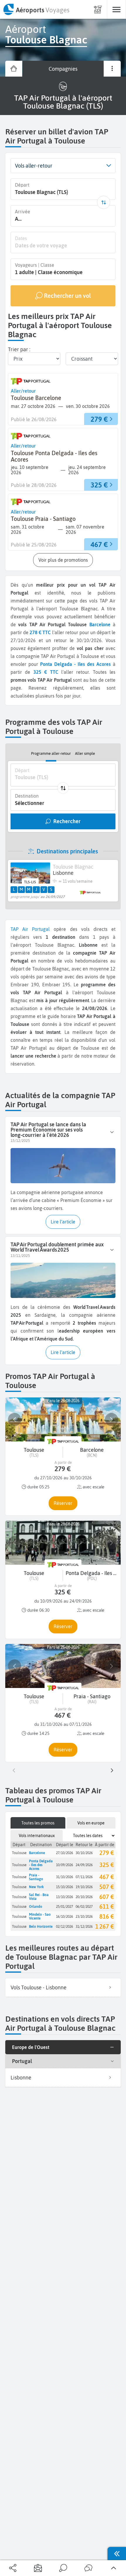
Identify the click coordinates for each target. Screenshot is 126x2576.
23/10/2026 (84, 1916)
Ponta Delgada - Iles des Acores (41, 1865)
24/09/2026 (84, 1865)
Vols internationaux (37, 1836)
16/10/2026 (64, 1916)
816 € (107, 1916)
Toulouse (19, 1853)
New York (36, 1887)
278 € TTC (40, 632)
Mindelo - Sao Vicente (40, 1916)
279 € (107, 1853)
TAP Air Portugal (30, 929)
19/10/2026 (84, 1887)
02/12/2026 (64, 1926)
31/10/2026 (64, 1877)
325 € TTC (46, 672)
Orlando (36, 1906)
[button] (109, 166)
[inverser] (104, 202)
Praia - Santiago (36, 1877)
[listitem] (63, 1988)
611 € (107, 1906)
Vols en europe (91, 1823)
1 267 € (105, 1926)
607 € (107, 1897)
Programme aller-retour (51, 753)
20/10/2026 (84, 1897)
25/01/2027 (64, 1906)
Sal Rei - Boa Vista (39, 1897)
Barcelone (100, 624)
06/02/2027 (84, 1906)
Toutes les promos (38, 1823)
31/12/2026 (84, 1926)
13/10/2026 (64, 1897)
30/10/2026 (84, 1853)
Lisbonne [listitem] (21, 2078)
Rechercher (67, 821)
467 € (107, 1877)
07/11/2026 (84, 1877)
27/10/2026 (64, 1853)
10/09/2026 (64, 1865)
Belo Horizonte (41, 1926)
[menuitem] (36, 9)
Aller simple (85, 753)
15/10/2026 (64, 1887)
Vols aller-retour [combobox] (34, 166)
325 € (107, 1865)
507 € (107, 1887)
